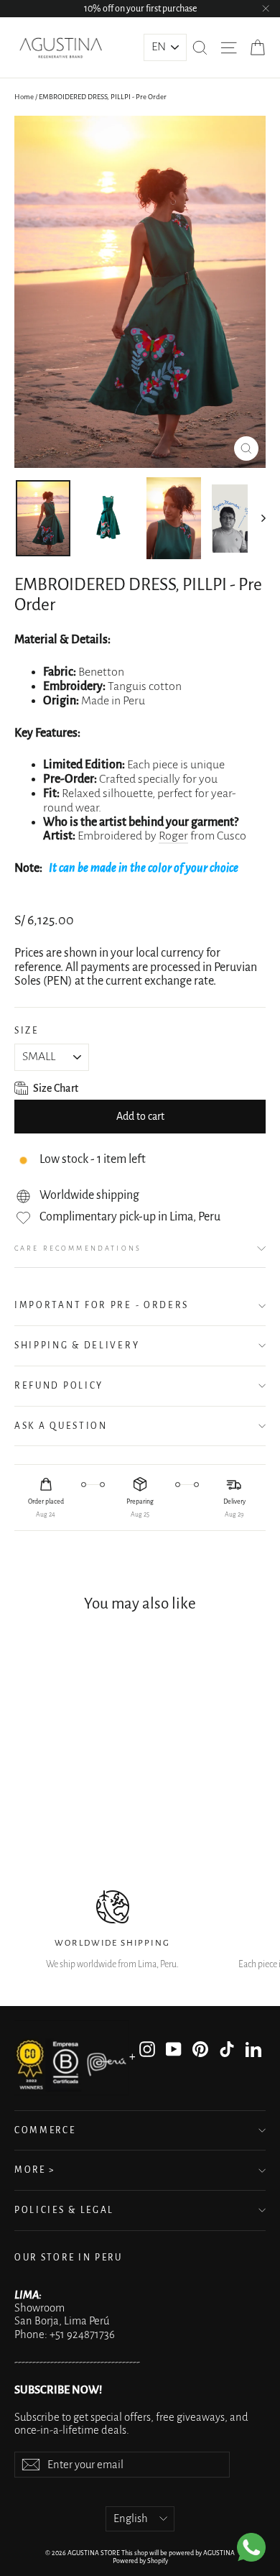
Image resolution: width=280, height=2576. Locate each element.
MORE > (35, 2170)
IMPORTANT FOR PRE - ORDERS (102, 1305)
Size (27, 1031)
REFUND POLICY (59, 1386)
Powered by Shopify (140, 2561)
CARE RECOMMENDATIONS (78, 1248)
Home (24, 97)
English (131, 2518)
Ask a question (61, 1426)
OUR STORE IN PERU (69, 2258)
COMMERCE (45, 2130)
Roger (173, 836)
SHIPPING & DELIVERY (77, 1345)
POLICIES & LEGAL (64, 2210)
